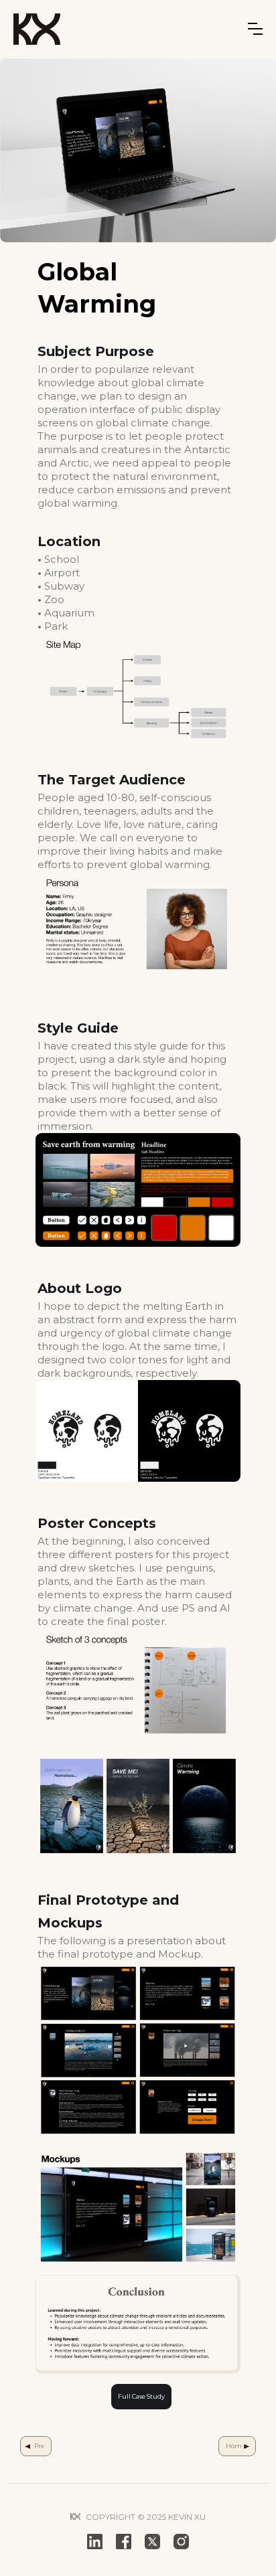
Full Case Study (141, 2396)
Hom (234, 2446)
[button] (255, 29)
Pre (39, 2446)
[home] (37, 29)
